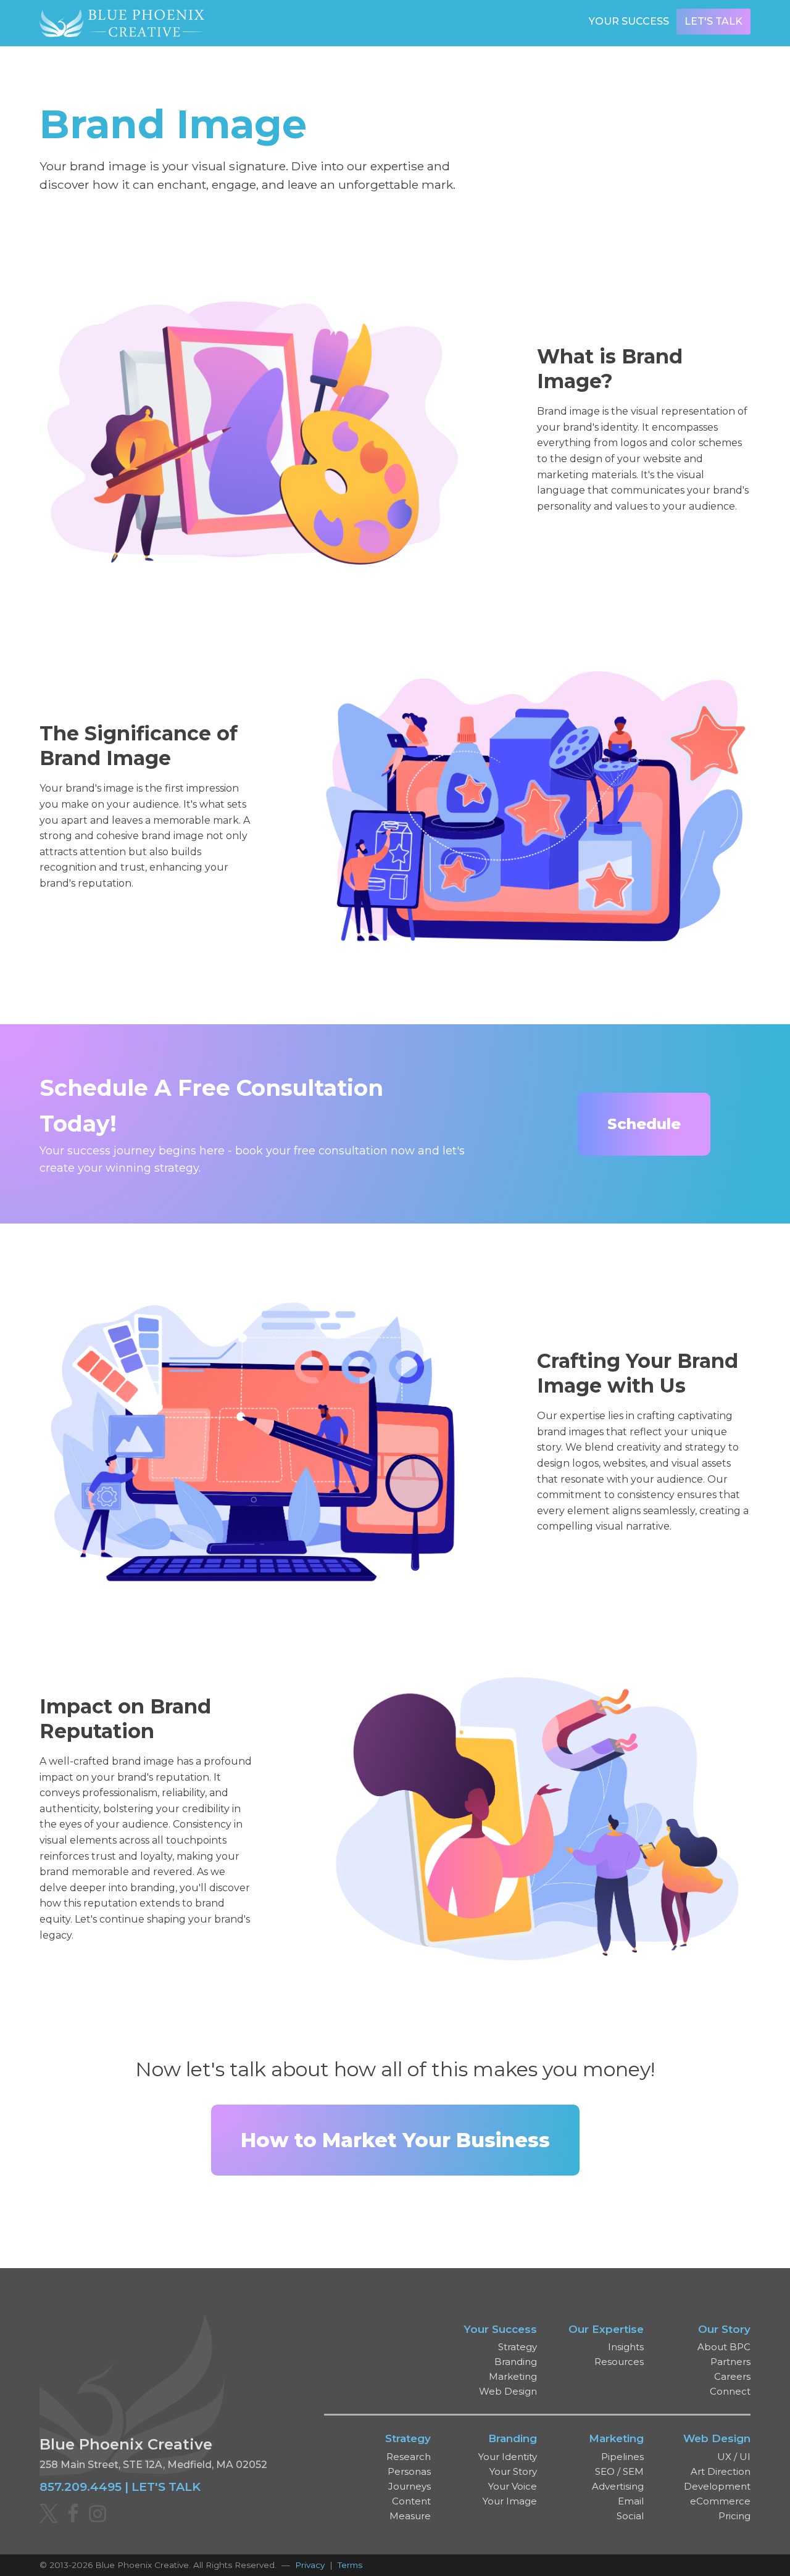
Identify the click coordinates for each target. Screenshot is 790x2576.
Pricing (734, 2516)
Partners (730, 2362)
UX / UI (734, 2457)
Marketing (513, 2376)
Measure (410, 2516)
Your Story (513, 2471)
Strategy (518, 2347)
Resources (619, 2362)
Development (717, 2486)
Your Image (510, 2501)
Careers (732, 2376)
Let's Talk (713, 21)
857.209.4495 (81, 2487)
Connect (730, 2391)
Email (631, 2501)
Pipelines (622, 2457)
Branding (516, 2362)
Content (411, 2501)
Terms (350, 2565)
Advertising (618, 2486)
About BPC (724, 2347)
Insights (626, 2347)
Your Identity (508, 2457)
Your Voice (513, 2486)
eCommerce (720, 2501)
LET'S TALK (166, 2487)
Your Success (629, 21)
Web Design (508, 2391)
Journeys (410, 2486)
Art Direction (721, 2471)
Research (409, 2457)
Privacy (310, 2565)
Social (630, 2516)
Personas (409, 2471)
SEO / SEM (619, 2471)
